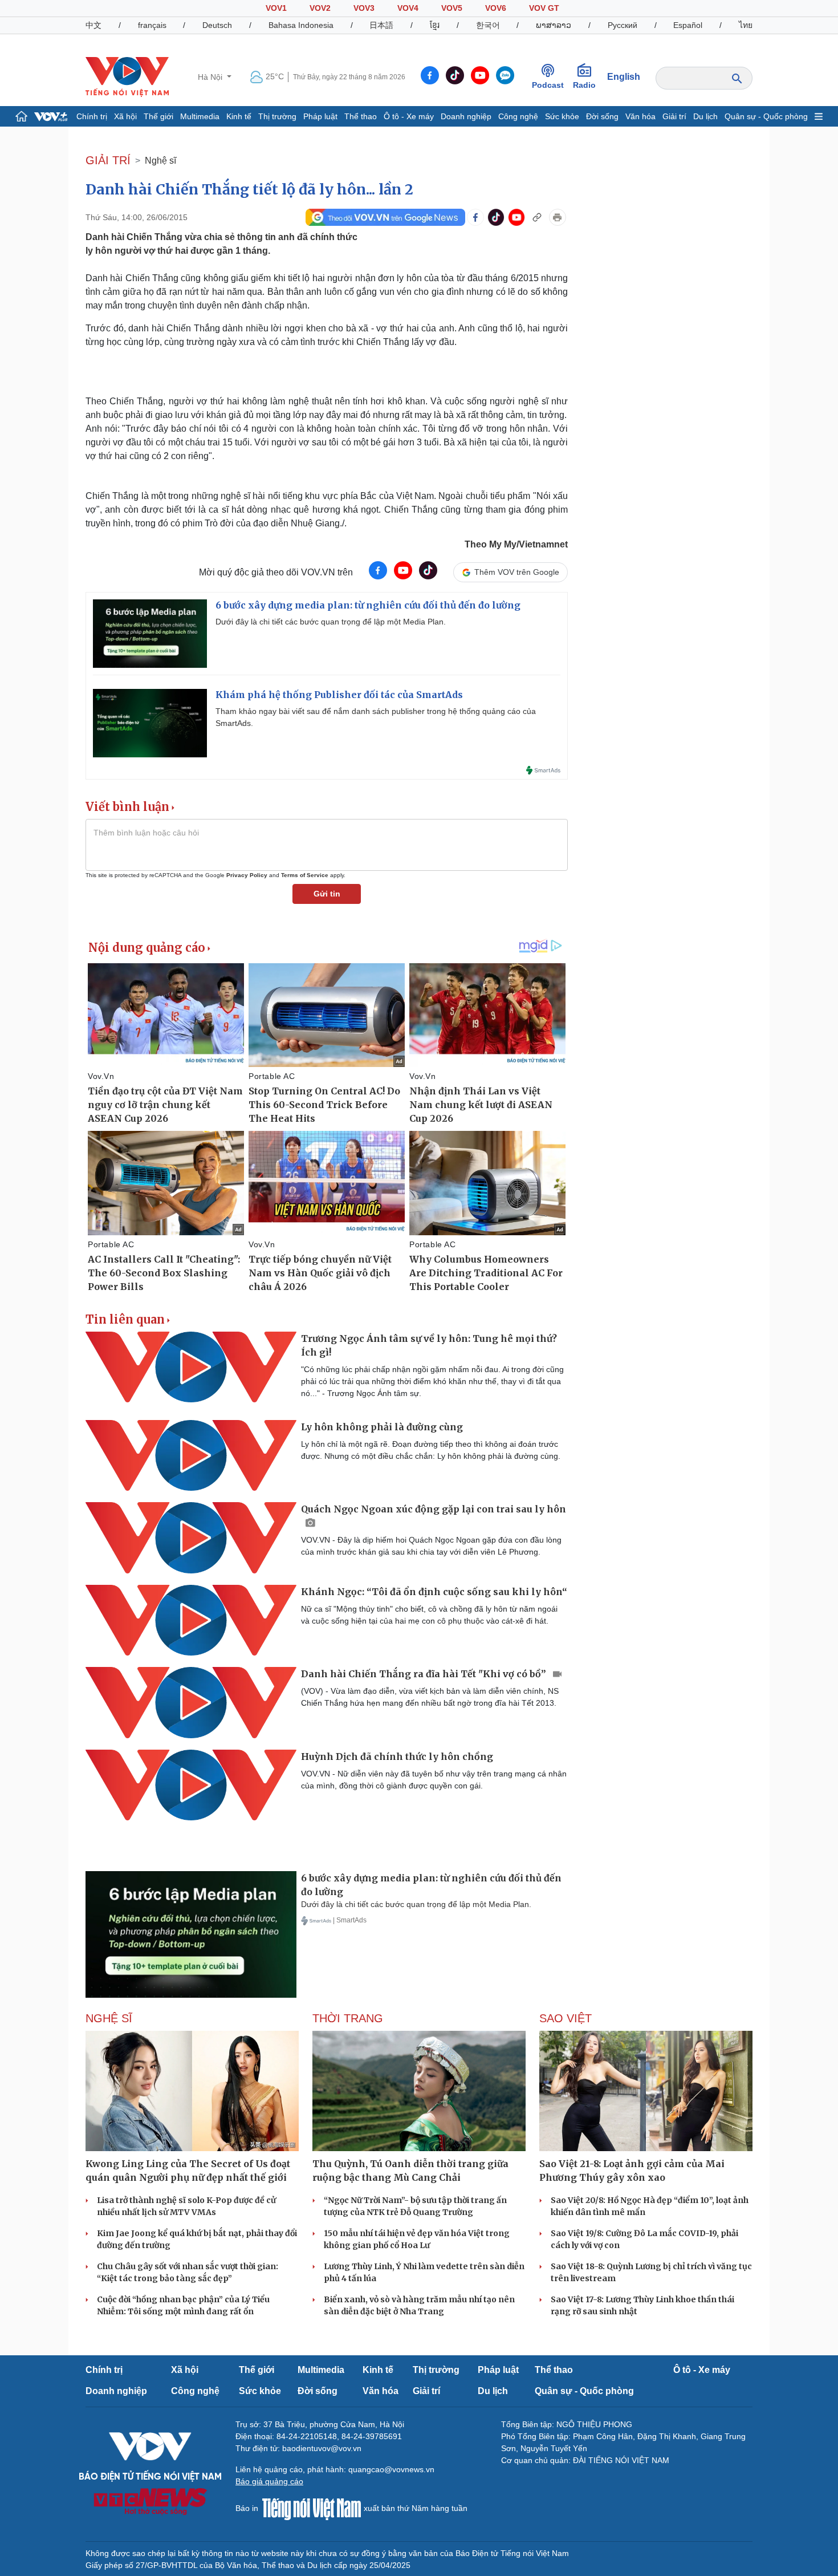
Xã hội (125, 116)
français (152, 25)
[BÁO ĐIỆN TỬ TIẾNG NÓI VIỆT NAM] (127, 76)
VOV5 (452, 8)
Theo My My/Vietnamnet (516, 544)
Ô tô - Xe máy (409, 116)
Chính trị (92, 116)
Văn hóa (640, 116)
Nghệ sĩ (160, 161)
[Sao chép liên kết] (537, 217)
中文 (93, 25)
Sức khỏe (562, 116)
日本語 (381, 25)
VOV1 (276, 8)
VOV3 (364, 8)
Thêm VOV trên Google (517, 572)
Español (688, 25)
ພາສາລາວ (554, 25)
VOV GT (544, 8)
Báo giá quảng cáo (269, 2481)
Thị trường (277, 116)
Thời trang (348, 2018)
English (624, 77)
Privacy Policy (247, 875)
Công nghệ (518, 116)
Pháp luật (320, 116)
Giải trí (674, 116)
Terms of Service (305, 875)
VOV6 (496, 8)
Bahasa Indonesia (301, 25)
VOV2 (320, 8)
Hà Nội (211, 77)
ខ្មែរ (435, 25)
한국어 (488, 25)
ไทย (746, 25)
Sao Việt (566, 2018)
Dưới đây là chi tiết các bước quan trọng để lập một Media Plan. (331, 622)
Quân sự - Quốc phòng (766, 116)
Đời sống (602, 116)
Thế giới (158, 116)
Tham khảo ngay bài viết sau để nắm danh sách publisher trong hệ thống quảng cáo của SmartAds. (376, 717)
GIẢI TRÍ (108, 160)
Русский (623, 25)
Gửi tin (327, 894)
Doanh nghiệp (466, 116)
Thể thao (361, 116)
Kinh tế (239, 116)
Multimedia (200, 116)
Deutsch (217, 25)
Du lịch (705, 116)
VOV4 (408, 8)
